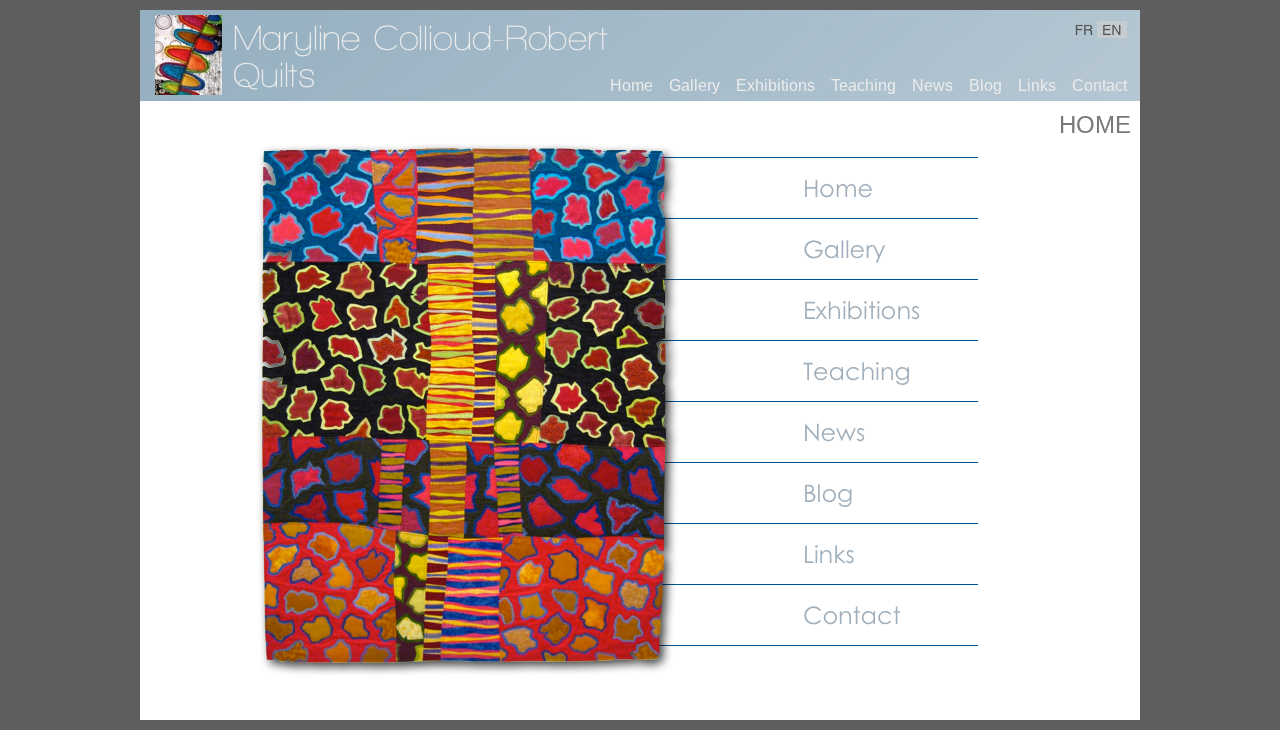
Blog (985, 85)
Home (631, 85)
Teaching (863, 85)
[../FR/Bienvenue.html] (188, 89)
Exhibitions (775, 85)
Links (1037, 85)
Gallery (694, 85)
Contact (1099, 85)
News (932, 85)
